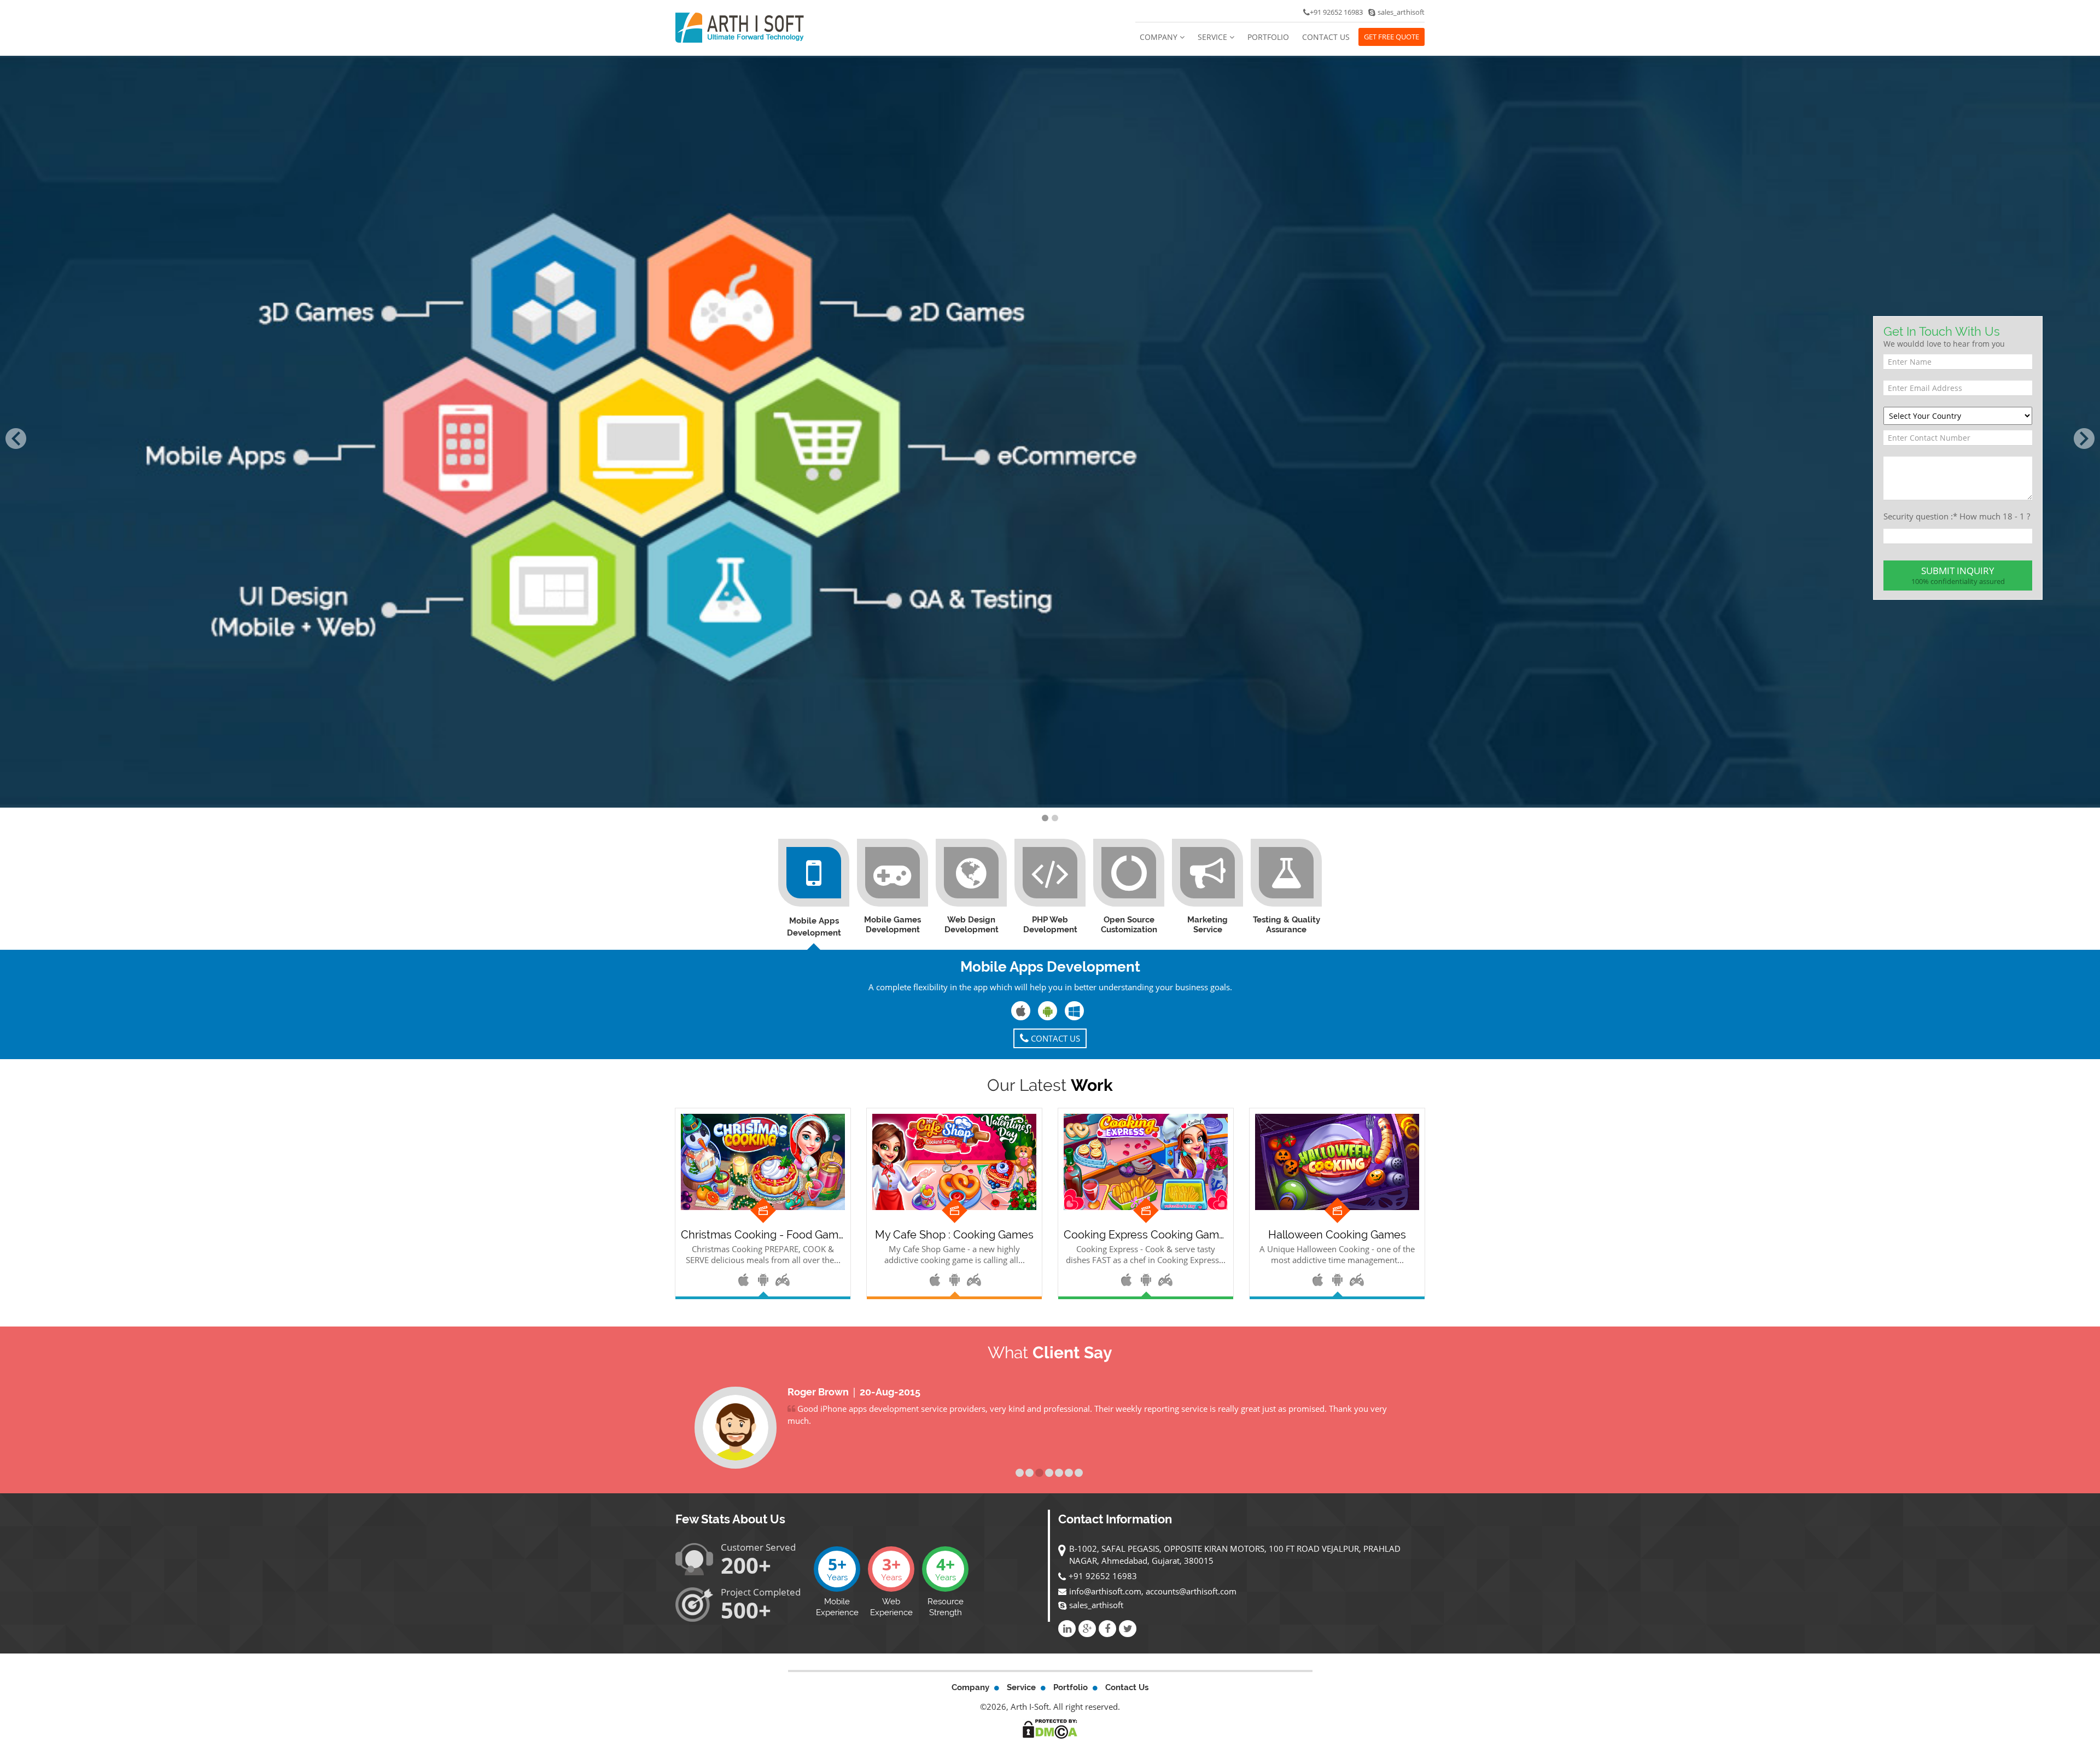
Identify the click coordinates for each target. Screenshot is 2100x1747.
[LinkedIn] (1067, 1629)
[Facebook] (1107, 1629)
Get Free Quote (1392, 37)
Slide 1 (1020, 1473)
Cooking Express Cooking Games (1146, 1235)
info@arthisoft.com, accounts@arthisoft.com (1153, 1591)
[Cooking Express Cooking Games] (1146, 1162)
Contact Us (1326, 37)
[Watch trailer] (783, 1278)
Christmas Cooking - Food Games (763, 1235)
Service (1214, 37)
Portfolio (1268, 37)
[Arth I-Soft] (740, 27)
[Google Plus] (1087, 1629)
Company (1160, 37)
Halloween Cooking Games (1337, 1235)
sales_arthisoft (1096, 1605)
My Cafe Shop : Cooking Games (954, 1235)
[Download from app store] (744, 1278)
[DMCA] (1050, 1728)
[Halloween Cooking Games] (1337, 1162)
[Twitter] (1128, 1629)
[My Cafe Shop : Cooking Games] (954, 1162)
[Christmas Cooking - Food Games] (763, 1162)
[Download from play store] (764, 1278)
